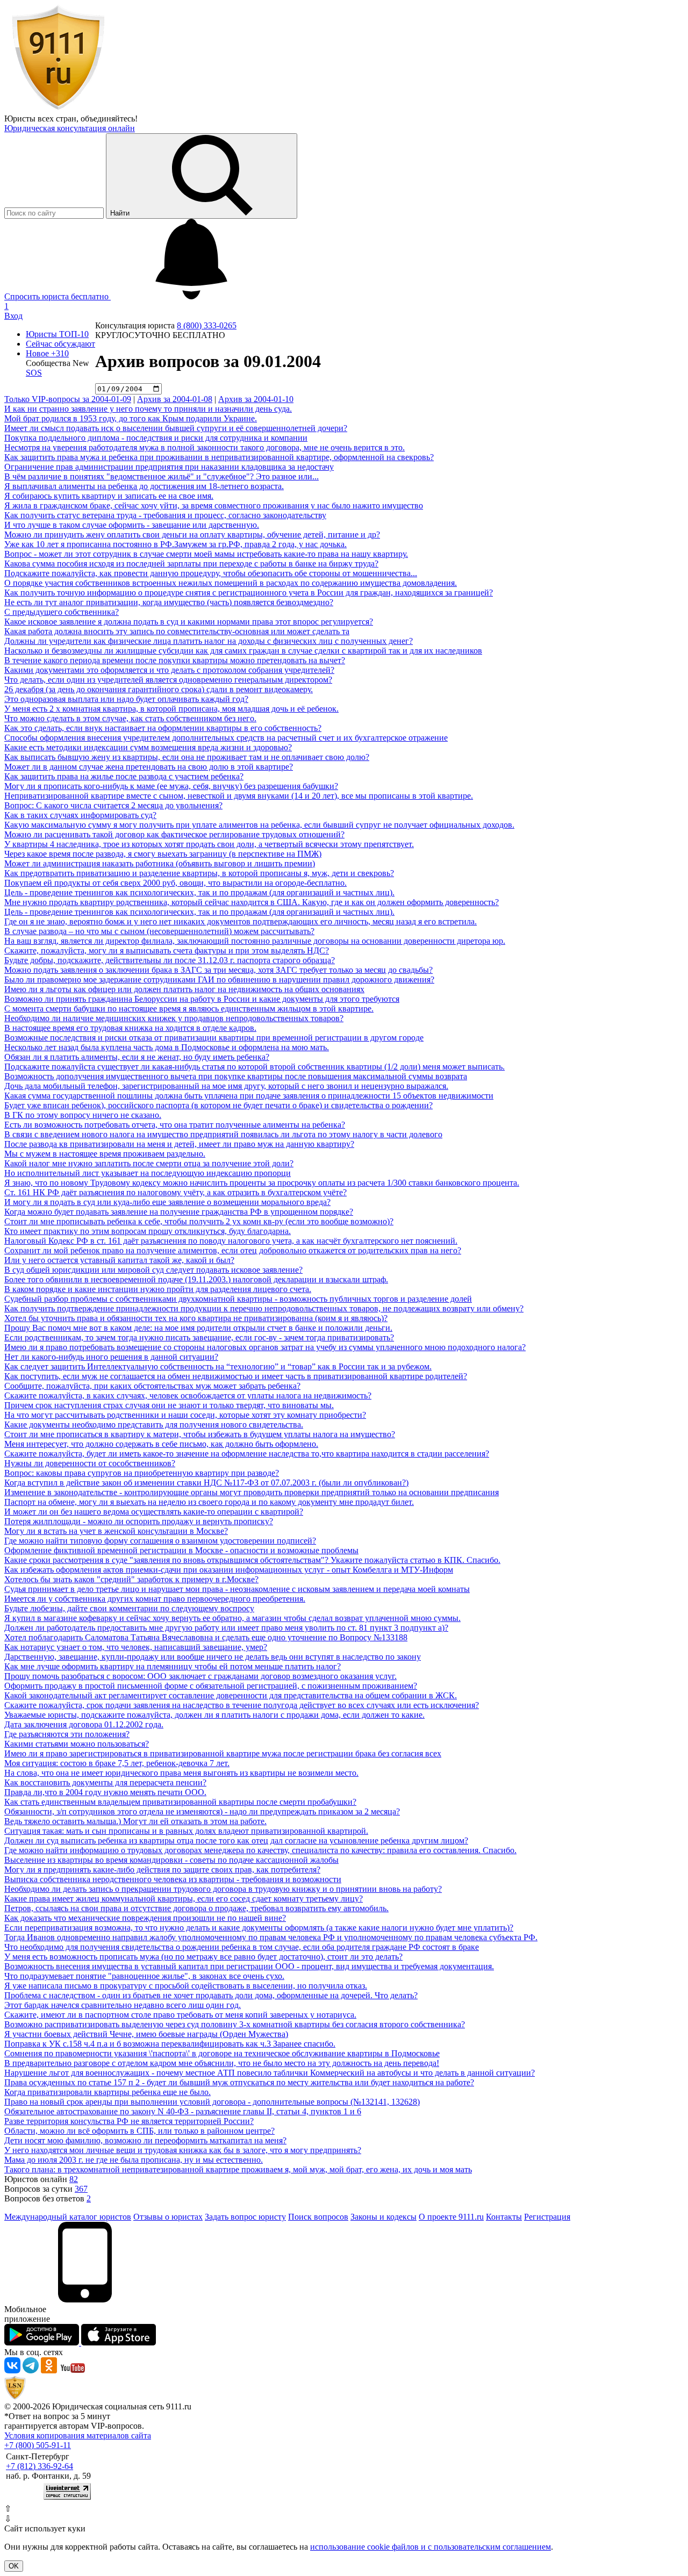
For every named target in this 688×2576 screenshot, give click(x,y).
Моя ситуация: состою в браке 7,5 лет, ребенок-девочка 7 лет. (117, 1763)
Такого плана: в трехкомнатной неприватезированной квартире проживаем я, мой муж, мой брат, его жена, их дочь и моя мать (238, 2169)
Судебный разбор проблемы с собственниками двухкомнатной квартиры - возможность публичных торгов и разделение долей (238, 1299)
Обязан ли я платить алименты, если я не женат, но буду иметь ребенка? (137, 1057)
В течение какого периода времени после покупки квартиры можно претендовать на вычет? (175, 660)
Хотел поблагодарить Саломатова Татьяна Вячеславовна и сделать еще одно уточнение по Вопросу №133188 (206, 1637)
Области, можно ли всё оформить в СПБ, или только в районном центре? (139, 2131)
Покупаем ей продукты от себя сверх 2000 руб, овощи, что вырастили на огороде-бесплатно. (175, 883)
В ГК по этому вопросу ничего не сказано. (83, 1115)
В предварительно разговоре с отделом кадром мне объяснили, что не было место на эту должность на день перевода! (222, 2063)
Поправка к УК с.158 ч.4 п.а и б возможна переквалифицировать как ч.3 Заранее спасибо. (170, 2044)
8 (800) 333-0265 (207, 325)
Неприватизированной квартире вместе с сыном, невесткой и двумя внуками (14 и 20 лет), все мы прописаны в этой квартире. (239, 796)
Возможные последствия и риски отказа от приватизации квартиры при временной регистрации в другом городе (214, 1038)
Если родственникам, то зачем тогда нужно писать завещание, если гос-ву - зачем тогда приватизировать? (199, 1337)
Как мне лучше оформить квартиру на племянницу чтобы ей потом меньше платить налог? (173, 1666)
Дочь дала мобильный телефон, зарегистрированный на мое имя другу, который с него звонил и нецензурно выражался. (226, 1086)
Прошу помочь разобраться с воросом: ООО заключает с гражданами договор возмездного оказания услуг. (200, 1676)
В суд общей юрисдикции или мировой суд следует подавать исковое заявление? (153, 1270)
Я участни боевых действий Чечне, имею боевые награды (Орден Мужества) (146, 2034)
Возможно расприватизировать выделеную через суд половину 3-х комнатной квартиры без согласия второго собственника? (235, 2024)
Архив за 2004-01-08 (175, 399)
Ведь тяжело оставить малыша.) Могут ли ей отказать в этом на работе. (135, 1821)
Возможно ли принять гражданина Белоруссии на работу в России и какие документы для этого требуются (202, 999)
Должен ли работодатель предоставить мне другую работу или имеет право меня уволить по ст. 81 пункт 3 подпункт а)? (226, 1628)
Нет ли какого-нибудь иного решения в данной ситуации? (111, 1357)
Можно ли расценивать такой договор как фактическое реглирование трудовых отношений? (174, 834)
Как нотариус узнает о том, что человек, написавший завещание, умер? (136, 1647)
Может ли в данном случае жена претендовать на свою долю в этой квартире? (149, 767)
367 (81, 2189)
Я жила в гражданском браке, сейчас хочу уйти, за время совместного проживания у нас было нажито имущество (214, 505)
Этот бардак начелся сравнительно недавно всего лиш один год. (123, 2005)
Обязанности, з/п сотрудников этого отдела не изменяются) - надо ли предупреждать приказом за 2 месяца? (202, 1811)
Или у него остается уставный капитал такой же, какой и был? (119, 1260)
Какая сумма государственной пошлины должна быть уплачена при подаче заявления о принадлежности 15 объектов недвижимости (249, 1096)
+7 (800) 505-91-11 (38, 2445)
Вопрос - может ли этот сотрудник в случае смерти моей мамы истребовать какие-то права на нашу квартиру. (206, 554)
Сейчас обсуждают (60, 344)
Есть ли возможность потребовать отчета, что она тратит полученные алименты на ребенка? (175, 1125)
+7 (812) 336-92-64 (40, 2466)
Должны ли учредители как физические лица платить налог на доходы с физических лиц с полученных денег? (209, 641)
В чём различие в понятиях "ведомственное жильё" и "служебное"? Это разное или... (162, 476)
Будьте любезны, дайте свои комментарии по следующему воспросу (129, 1608)
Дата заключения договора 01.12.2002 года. (84, 1724)
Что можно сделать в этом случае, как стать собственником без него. (130, 718)
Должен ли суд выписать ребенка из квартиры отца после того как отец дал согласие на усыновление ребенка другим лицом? (236, 1840)
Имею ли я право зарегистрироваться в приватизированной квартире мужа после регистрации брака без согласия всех (223, 1753)
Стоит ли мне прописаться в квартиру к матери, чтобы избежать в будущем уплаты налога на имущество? (200, 1434)
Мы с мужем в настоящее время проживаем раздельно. (105, 1154)
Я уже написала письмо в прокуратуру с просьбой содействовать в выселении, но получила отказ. (186, 1986)
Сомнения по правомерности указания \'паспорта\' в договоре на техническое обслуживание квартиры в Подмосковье (222, 2053)
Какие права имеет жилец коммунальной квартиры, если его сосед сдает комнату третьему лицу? (184, 1899)
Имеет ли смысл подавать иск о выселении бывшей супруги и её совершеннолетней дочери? (176, 428)
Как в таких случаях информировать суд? (80, 815)
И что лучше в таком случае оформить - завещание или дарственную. (132, 525)
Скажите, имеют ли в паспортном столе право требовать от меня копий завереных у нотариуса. (180, 2015)
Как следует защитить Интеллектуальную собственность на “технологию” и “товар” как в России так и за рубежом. (218, 1366)
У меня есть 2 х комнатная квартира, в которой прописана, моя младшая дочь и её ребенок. (171, 709)
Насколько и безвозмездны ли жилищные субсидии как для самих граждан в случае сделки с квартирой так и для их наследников (243, 651)
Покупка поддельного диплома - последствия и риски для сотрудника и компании (156, 438)
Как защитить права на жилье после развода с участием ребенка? (124, 776)
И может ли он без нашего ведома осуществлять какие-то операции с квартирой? (154, 1512)
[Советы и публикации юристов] (58, 109)
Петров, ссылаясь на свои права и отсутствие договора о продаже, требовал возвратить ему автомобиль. (196, 1908)
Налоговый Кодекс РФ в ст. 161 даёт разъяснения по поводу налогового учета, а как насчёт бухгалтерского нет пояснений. (231, 1241)
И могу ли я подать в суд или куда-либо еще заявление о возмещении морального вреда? (167, 1202)
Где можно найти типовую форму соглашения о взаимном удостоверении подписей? (160, 1541)
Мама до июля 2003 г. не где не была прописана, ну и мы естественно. (134, 2160)
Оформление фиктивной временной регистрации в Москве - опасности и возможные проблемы (181, 1550)
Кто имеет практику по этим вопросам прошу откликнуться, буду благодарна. (148, 1231)
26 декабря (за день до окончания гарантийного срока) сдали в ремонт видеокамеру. (159, 689)
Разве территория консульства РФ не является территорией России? (129, 2121)
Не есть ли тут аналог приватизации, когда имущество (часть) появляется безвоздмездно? (169, 602)
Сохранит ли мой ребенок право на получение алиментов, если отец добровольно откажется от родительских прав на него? (233, 1250)
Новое (47, 353)
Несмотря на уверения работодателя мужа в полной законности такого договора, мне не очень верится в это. (205, 447)
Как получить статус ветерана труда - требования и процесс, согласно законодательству (165, 515)
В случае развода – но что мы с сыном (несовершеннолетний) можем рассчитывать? (159, 931)
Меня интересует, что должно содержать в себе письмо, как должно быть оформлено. (161, 1444)
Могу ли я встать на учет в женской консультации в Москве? (116, 1531)
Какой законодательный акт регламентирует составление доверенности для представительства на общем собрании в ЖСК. (231, 1695)
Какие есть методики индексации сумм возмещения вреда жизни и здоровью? (148, 747)
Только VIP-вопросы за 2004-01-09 (68, 399)
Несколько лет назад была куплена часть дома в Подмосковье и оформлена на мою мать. (167, 1047)
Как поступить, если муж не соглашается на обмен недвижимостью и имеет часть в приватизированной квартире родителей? (236, 1376)
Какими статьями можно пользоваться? (77, 1744)
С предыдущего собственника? (62, 612)
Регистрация (547, 2217)
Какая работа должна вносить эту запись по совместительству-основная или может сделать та (177, 631)
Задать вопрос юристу (245, 2217)
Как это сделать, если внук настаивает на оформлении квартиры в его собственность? (163, 728)
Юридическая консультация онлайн (70, 128)
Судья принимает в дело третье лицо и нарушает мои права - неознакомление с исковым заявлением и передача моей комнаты (237, 1589)
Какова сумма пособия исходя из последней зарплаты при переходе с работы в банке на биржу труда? (191, 564)
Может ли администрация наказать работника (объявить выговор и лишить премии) (160, 863)
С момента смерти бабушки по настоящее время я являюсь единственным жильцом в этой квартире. (189, 1009)
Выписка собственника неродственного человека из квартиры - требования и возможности (173, 1879)
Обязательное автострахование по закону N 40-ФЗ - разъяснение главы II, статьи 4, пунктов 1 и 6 (183, 2111)
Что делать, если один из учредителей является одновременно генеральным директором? (168, 680)
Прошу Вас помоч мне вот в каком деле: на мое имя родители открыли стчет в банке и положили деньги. (198, 1328)
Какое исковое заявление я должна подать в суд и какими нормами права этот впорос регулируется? (189, 622)
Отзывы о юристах (168, 2217)
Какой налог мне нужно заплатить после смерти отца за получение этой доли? (149, 1163)
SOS (34, 373)
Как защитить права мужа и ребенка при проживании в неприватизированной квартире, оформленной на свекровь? (219, 457)
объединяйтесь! (109, 119)
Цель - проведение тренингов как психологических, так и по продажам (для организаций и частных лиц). (199, 892)
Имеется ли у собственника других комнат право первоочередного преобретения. (155, 1599)
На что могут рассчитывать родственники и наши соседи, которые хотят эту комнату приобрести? (185, 1415)
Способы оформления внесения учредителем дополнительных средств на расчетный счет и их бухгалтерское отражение (226, 738)
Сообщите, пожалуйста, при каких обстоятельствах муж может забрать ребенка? (152, 1386)
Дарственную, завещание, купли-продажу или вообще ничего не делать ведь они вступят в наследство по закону (213, 1657)
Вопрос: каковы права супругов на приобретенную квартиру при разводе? (142, 1473)
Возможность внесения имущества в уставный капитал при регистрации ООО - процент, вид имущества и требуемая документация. (249, 1966)
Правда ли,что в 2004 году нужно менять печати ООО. (105, 1792)
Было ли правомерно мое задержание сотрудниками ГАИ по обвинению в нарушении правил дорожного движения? (219, 980)
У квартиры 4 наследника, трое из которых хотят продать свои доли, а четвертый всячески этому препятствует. (209, 844)
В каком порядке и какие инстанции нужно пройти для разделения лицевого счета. (158, 1289)
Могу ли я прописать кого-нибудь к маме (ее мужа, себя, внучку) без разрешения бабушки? (171, 786)
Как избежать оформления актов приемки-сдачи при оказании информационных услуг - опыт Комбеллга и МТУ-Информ (229, 1570)
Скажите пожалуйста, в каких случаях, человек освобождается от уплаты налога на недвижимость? (188, 1395)
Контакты (504, 2217)
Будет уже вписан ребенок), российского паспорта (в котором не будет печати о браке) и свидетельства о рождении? (218, 1105)
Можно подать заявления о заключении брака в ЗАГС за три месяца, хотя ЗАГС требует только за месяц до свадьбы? (218, 970)
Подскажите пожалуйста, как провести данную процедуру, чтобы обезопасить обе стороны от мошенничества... (211, 573)
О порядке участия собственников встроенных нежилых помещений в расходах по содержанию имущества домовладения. (231, 583)
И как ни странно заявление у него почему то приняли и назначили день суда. (148, 409)
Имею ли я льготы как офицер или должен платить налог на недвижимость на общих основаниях (184, 989)
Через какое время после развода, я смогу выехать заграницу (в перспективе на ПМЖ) (163, 854)
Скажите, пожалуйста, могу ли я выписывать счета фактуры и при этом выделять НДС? (167, 950)
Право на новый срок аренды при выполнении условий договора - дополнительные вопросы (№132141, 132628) (212, 2102)
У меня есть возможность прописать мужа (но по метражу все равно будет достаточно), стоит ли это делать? (203, 1957)
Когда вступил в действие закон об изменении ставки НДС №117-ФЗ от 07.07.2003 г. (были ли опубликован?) (206, 1483)
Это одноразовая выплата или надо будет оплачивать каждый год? (126, 699)
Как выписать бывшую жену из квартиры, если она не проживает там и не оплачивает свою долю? (187, 757)
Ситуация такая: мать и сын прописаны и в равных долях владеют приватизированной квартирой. (186, 1831)
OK (14, 2566)
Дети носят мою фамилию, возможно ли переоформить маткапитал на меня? (145, 2140)
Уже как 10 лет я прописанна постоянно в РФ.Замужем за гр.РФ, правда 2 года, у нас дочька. (175, 544)
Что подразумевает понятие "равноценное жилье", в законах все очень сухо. (144, 1976)
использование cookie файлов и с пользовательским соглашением (431, 2547)
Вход (13, 316)
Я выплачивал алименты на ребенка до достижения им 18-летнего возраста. (144, 486)
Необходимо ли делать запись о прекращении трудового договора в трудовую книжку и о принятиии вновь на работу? (223, 1889)
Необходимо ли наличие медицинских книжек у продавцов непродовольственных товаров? (174, 1018)
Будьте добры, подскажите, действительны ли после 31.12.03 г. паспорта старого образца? (170, 960)
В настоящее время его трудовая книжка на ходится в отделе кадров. (130, 1028)
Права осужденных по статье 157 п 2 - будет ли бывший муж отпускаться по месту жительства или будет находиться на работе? (239, 2082)
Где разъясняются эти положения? (67, 1734)
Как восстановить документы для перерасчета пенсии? (105, 1782)
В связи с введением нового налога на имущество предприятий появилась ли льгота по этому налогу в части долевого (223, 1134)
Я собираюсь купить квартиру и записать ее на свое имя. (109, 496)
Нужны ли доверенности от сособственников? (90, 1463)
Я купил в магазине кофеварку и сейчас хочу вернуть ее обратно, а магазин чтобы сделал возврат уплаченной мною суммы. (232, 1618)
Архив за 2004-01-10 (256, 399)
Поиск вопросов (318, 2217)
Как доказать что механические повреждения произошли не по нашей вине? (145, 1918)
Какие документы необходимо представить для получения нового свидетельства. (154, 1425)
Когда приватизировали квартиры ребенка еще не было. (107, 2092)
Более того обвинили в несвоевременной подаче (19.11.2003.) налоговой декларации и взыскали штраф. (196, 1279)
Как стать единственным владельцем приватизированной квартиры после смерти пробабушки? (180, 1802)
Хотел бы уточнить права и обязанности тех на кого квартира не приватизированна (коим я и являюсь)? (196, 1318)
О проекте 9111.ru (451, 2217)
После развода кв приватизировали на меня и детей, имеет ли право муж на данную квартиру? (179, 1144)
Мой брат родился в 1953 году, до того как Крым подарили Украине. (131, 418)
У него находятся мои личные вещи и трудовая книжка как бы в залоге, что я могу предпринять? (183, 2150)
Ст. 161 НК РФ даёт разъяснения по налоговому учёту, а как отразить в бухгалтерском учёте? (175, 1192)
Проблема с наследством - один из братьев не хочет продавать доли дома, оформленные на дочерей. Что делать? (211, 1995)
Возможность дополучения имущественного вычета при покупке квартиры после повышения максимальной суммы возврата (236, 1076)
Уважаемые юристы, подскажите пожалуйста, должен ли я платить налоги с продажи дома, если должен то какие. (214, 1715)
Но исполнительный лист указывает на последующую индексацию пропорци (148, 1173)
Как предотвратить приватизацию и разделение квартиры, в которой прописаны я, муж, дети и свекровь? (199, 873)
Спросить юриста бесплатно (58, 296)
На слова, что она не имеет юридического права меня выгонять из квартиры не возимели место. (181, 1773)
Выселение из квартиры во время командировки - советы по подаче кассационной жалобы (171, 1860)
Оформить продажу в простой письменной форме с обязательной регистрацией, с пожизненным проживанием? (211, 1686)
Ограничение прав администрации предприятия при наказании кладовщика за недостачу (169, 467)
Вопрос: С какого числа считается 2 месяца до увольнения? (113, 805)
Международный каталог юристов (68, 2217)
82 (74, 2179)
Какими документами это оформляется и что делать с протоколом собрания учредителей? (169, 670)
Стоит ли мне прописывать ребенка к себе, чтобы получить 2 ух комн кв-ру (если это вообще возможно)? (199, 1221)
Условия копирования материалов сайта (78, 2435)
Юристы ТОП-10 (57, 334)
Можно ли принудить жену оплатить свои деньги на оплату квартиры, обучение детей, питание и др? (192, 534)
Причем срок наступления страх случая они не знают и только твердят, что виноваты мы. (169, 1405)
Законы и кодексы (384, 2217)
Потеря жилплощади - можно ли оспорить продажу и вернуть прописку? (139, 1521)
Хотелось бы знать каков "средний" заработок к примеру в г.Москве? (131, 1579)
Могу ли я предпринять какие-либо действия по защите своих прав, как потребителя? (162, 1870)
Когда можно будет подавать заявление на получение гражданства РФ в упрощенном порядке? (179, 1212)
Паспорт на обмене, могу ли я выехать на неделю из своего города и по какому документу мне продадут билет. (209, 1502)
